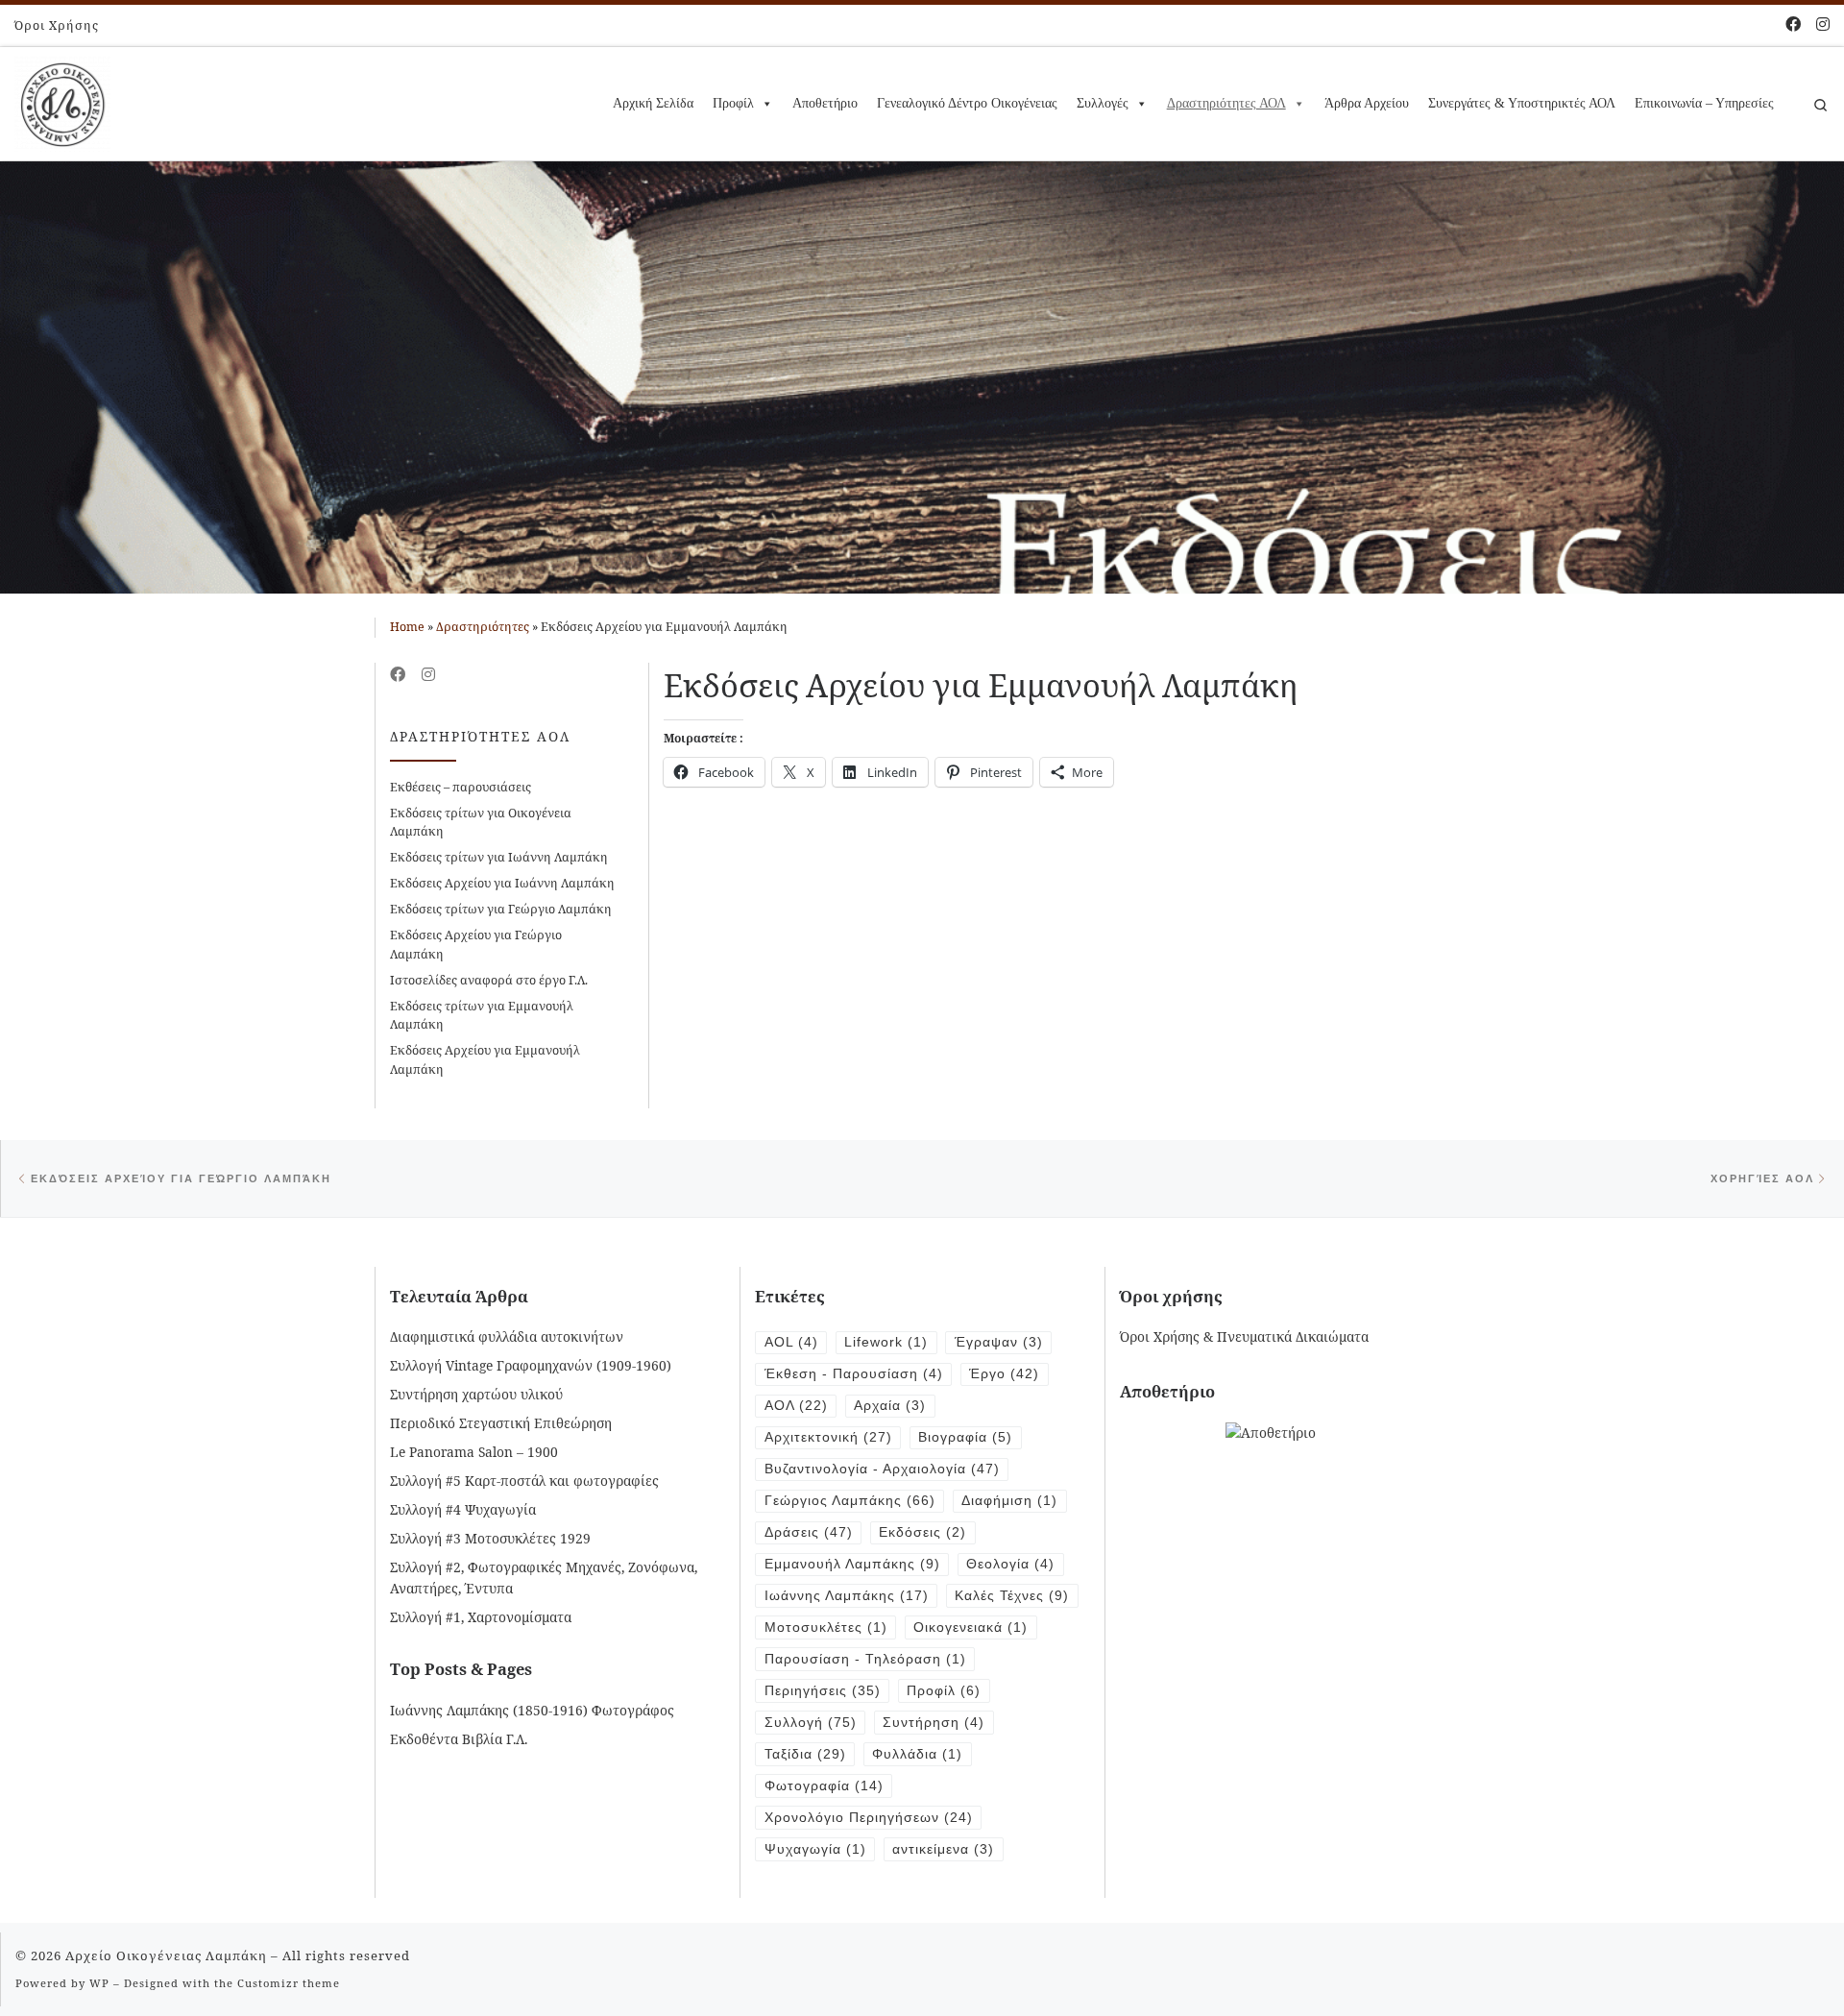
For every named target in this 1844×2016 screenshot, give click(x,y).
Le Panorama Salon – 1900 (474, 1452)
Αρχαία (890, 1406)
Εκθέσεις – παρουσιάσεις (461, 787)
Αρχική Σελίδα (653, 103)
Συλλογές (1103, 103)
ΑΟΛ (796, 1406)
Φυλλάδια (917, 1754)
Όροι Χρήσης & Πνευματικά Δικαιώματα (1244, 1336)
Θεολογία (1010, 1564)
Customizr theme (289, 1983)
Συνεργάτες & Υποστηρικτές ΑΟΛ (1522, 103)
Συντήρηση (934, 1723)
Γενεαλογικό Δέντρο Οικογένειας (967, 103)
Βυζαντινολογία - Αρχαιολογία (882, 1469)
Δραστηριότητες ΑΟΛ (1226, 103)
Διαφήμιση (1009, 1501)
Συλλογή (811, 1723)
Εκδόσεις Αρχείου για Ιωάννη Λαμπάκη (502, 883)
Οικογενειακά (971, 1627)
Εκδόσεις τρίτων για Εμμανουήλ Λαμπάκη (482, 1015)
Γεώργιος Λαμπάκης (850, 1501)
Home (407, 627)
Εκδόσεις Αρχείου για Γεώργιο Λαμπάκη (476, 944)
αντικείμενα (943, 1849)
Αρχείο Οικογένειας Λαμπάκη (166, 1955)
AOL (791, 1342)
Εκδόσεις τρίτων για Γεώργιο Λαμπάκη (501, 909)
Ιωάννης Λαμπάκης (847, 1596)
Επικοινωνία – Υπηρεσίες (1704, 103)
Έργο (1004, 1374)
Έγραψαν (999, 1342)
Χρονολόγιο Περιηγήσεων (869, 1818)
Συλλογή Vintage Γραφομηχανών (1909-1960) (531, 1365)
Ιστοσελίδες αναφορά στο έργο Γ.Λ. (489, 980)
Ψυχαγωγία (815, 1849)
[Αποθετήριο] (1271, 1432)
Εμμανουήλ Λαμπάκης (852, 1564)
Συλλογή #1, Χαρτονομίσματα (481, 1617)
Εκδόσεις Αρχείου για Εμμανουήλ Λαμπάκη (485, 1059)
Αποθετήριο (825, 103)
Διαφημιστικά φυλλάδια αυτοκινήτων (507, 1336)
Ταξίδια (805, 1754)
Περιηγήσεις (823, 1691)
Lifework (886, 1342)
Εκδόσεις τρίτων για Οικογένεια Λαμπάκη (481, 822)
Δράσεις (809, 1532)
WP (99, 1983)
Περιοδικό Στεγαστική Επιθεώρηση (501, 1423)
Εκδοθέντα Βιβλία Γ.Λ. (459, 1739)
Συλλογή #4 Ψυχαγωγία (463, 1509)
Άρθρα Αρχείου (1367, 103)
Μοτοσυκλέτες (826, 1627)
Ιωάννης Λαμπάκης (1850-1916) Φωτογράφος (532, 1710)
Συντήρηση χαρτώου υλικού (476, 1394)
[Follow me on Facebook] (1793, 24)
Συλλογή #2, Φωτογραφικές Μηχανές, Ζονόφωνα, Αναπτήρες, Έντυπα (544, 1577)
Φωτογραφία (824, 1786)
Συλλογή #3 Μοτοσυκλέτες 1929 (490, 1538)
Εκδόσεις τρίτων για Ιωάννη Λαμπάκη (499, 857)
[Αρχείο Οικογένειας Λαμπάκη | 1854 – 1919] (62, 100)
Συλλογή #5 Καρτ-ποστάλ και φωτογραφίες (524, 1481)
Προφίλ (733, 103)
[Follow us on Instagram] (1823, 24)
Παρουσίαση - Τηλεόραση (865, 1659)
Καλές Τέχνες (1012, 1596)
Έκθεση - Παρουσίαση (854, 1374)
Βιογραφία (965, 1437)
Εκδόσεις (922, 1532)
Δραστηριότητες (483, 627)
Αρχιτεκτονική (828, 1437)
